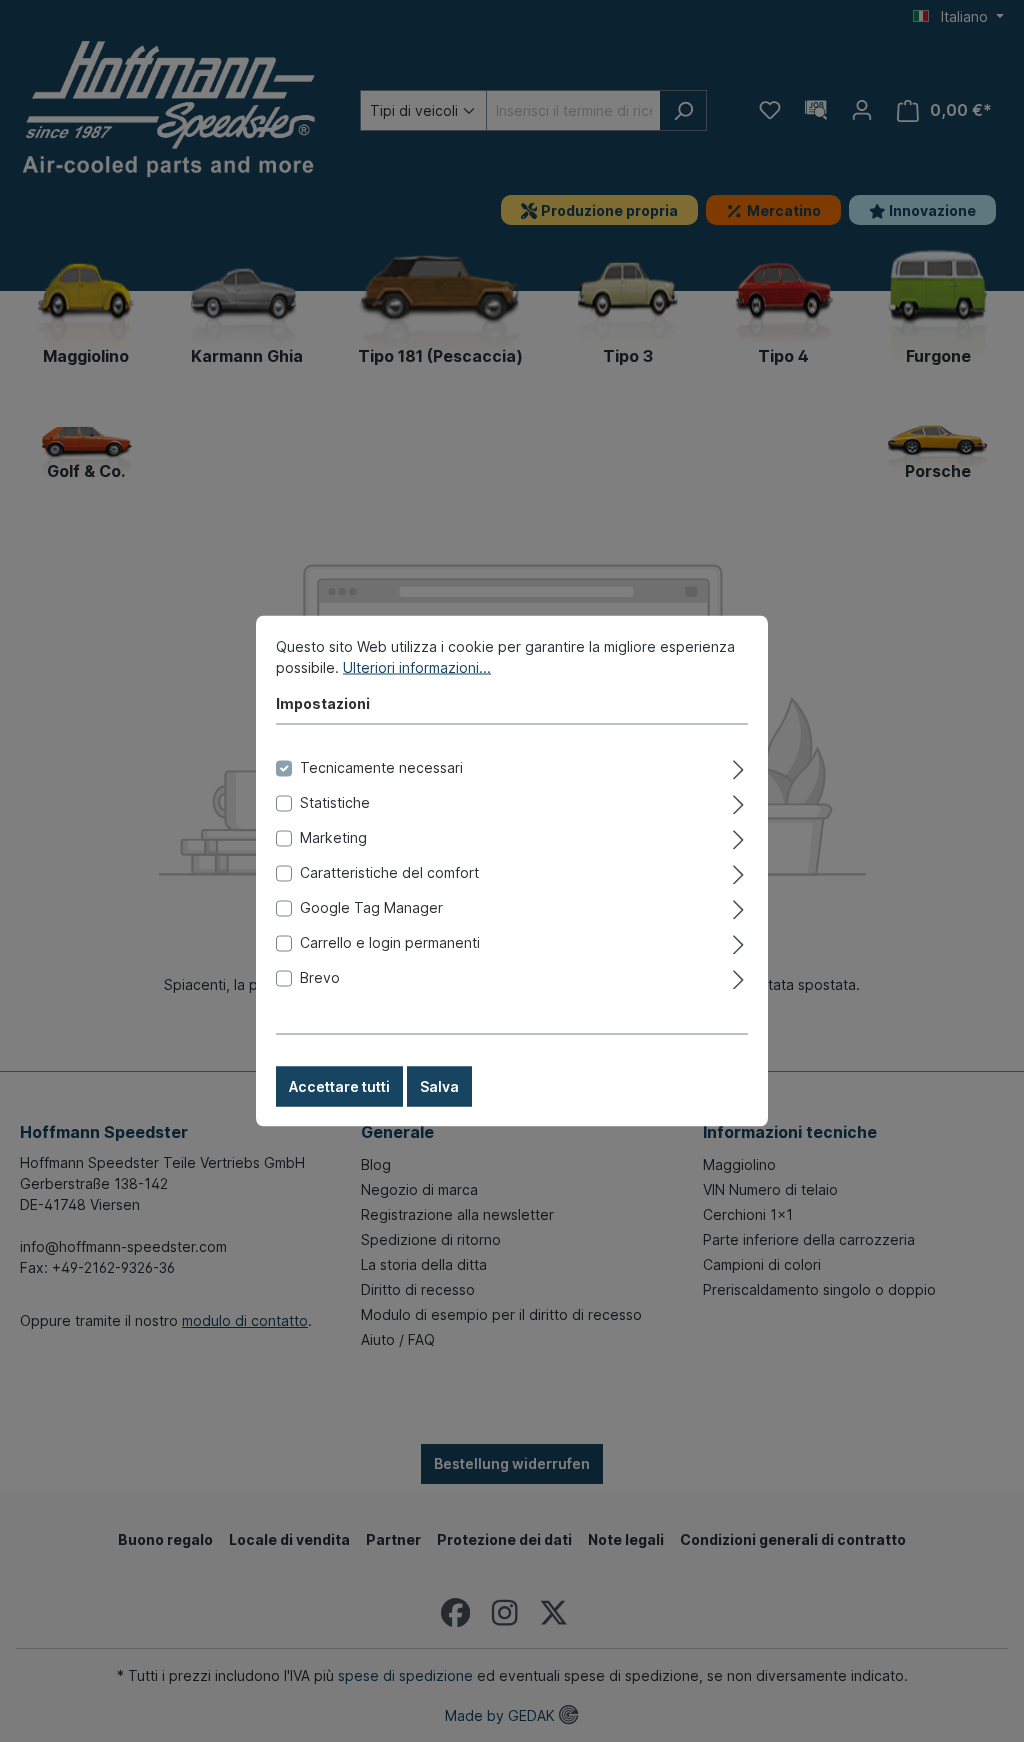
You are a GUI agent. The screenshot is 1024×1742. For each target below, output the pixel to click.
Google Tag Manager (371, 907)
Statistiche (335, 802)
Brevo (320, 977)
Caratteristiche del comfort (389, 872)
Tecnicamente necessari (381, 767)
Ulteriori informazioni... (417, 667)
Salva (439, 1086)
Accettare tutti (339, 1086)
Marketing (333, 837)
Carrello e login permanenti (390, 942)
